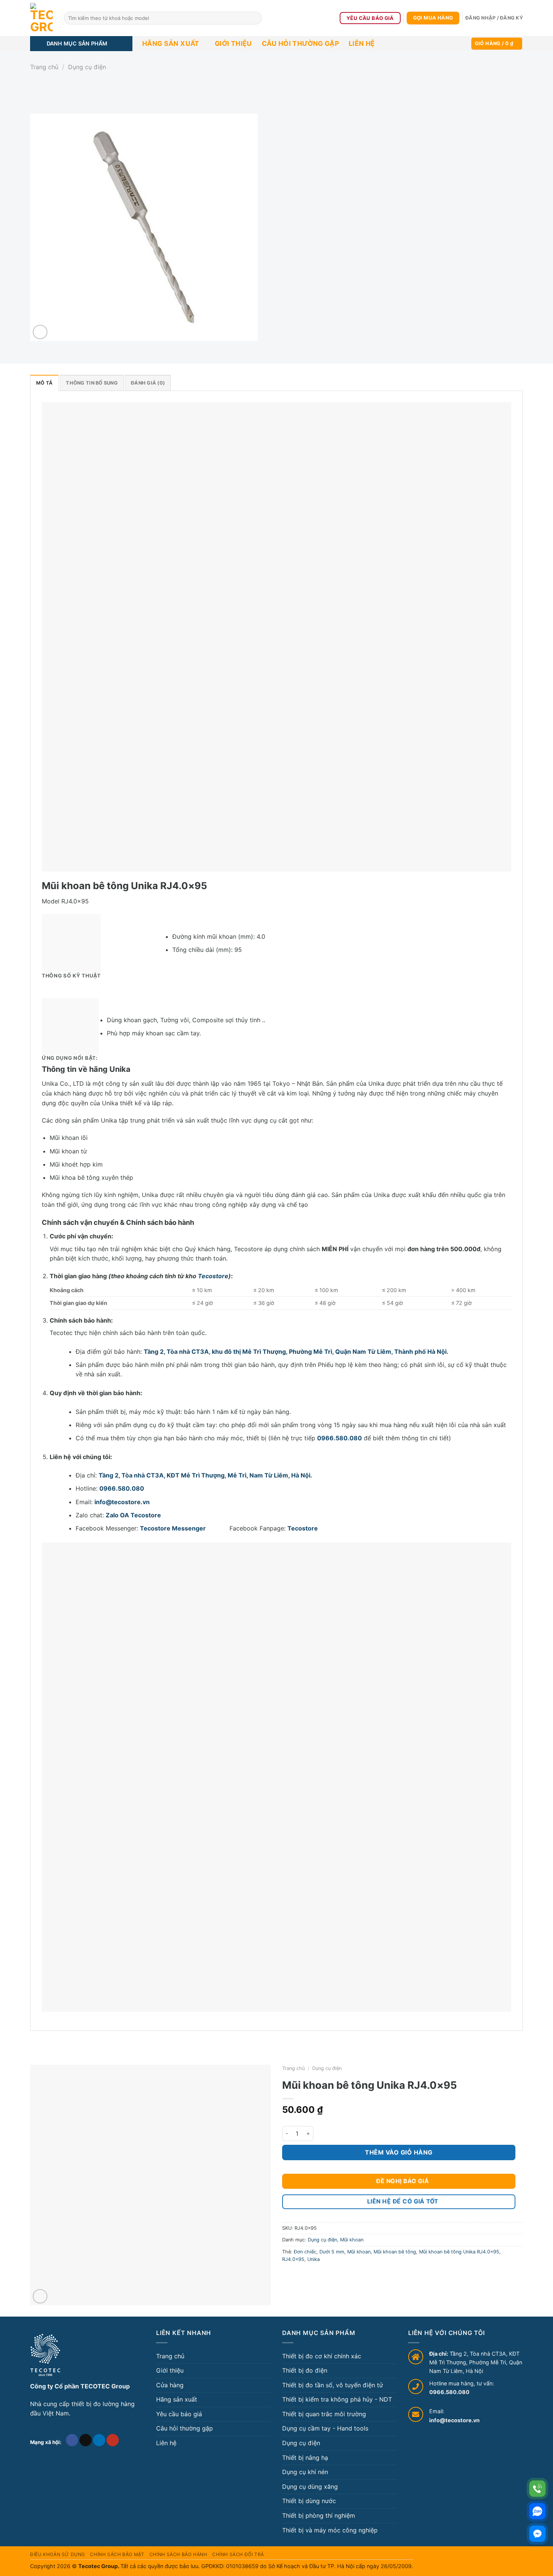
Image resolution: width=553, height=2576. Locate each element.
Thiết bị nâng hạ (305, 2458)
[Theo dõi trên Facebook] (72, 2440)
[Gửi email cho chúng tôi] (86, 2440)
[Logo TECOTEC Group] (45, 2355)
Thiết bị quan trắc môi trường (324, 2414)
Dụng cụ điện (87, 67)
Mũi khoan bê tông (395, 2252)
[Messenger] (537, 2534)
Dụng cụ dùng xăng (310, 2487)
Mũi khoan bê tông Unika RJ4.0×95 (459, 2252)
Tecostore (213, 1276)
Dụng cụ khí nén (305, 2472)
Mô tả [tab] (44, 383)
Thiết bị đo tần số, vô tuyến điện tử (333, 2385)
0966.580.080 (340, 1438)
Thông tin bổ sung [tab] (92, 383)
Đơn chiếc (305, 2252)
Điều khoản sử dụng (58, 2554)
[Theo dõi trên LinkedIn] (99, 2440)
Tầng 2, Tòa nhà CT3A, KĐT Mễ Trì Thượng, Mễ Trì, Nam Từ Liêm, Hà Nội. (205, 1475)
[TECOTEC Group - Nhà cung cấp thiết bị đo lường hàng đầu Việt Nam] (41, 18)
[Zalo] (537, 2511)
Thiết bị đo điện (305, 2370)
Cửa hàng (170, 2385)
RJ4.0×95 (293, 2259)
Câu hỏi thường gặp (300, 43)
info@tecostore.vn (122, 1502)
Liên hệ (362, 43)
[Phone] (537, 2489)
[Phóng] (40, 332)
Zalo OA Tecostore (133, 1515)
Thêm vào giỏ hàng (399, 2152)
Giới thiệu (233, 43)
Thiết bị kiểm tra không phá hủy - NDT (337, 2399)
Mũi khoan (352, 2240)
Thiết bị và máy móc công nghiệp (330, 2530)
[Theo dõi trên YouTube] (113, 2440)
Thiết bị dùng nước (309, 2501)
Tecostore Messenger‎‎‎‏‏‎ (184, 1528)
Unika (314, 2259)
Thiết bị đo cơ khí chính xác (322, 2356)
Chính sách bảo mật (117, 2554)
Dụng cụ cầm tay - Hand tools (325, 2428)
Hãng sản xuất (171, 43)
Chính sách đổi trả (238, 2554)
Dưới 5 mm (332, 2252)
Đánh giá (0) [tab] (148, 383)
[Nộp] (255, 18)
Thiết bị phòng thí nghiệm (319, 2515)
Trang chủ (44, 67)
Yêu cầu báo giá (179, 2414)
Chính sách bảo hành (178, 2554)
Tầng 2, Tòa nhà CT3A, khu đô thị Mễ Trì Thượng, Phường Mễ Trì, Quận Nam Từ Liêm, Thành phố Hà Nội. (296, 1352)
